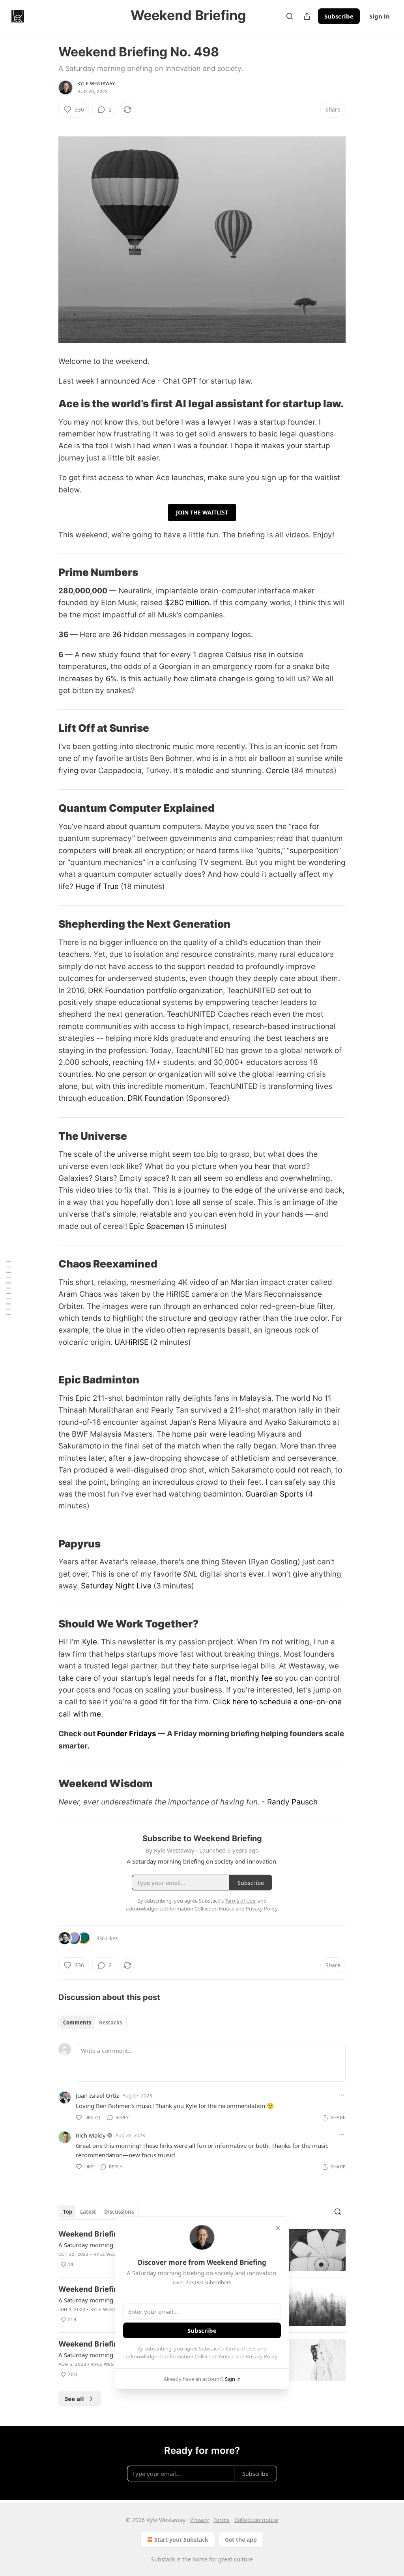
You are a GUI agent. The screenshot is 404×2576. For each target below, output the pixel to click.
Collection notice (256, 2520)
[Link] (47, 404)
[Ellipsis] (342, 2095)
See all (74, 2399)
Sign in (380, 16)
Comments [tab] (77, 2022)
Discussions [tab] (119, 2212)
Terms (222, 2520)
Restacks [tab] (110, 2022)
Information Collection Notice (200, 2356)
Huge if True (97, 886)
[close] (278, 2228)
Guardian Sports (274, 1494)
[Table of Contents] (9, 1288)
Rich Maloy (91, 2135)
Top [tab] (68, 2212)
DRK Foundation (155, 1098)
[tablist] (93, 2022)
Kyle (90, 1642)
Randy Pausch (292, 1802)
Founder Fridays (127, 1734)
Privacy (199, 2520)
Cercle (278, 771)
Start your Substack (181, 2540)
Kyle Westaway (96, 84)
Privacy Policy (262, 2356)
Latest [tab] (88, 2212)
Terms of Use (240, 2349)
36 (117, 635)
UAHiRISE (131, 1342)
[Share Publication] (307, 16)
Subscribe (339, 16)
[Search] (290, 16)
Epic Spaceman (157, 1226)
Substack (163, 2559)
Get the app (241, 2540)
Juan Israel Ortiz (97, 2095)
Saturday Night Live (116, 1586)
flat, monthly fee (244, 1678)
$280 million (187, 603)
